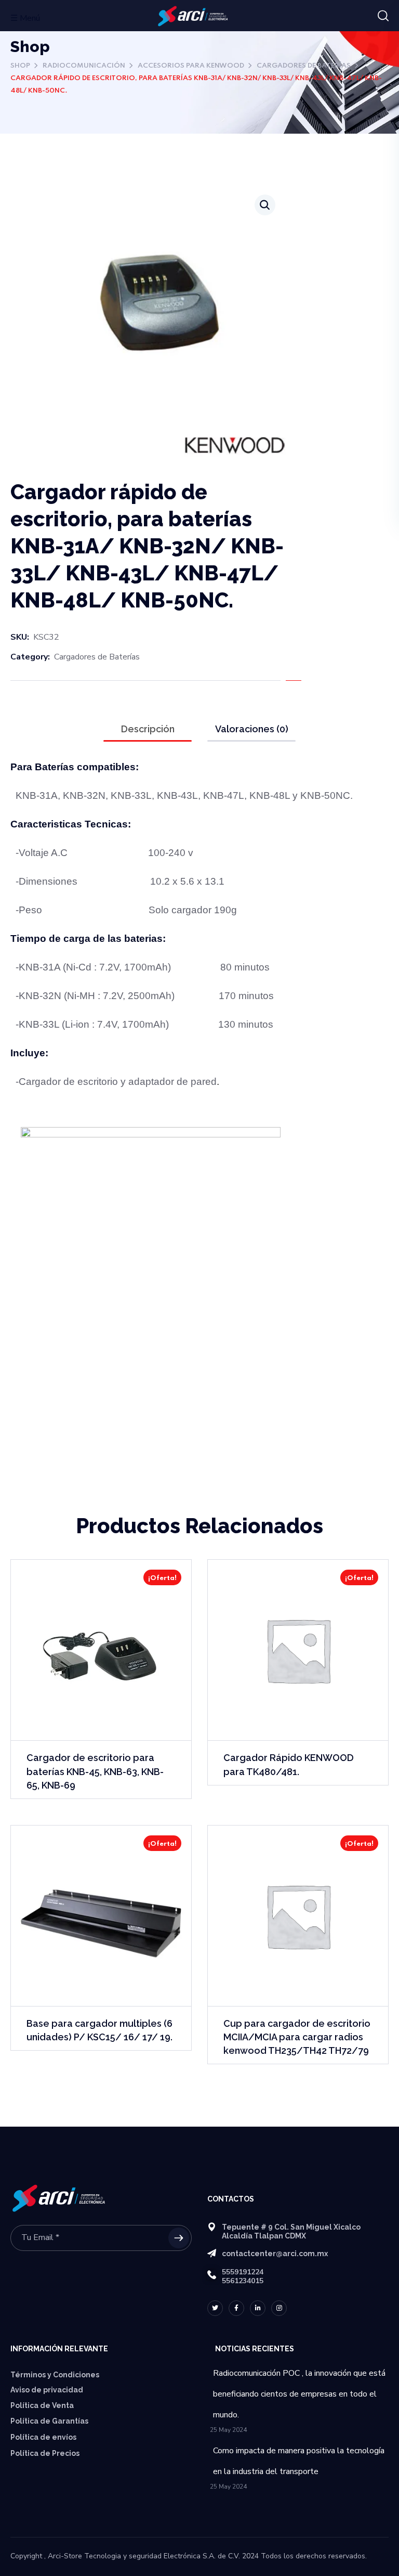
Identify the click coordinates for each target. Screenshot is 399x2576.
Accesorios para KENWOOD (191, 66)
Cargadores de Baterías (304, 66)
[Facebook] (236, 2308)
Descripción (148, 729)
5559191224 (243, 2272)
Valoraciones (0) (252, 729)
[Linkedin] (258, 2308)
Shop (20, 66)
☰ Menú (25, 18)
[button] (383, 16)
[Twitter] (215, 2308)
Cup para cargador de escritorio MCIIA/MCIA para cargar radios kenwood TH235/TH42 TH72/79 (297, 2037)
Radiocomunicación (84, 66)
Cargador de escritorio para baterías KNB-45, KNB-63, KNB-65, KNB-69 (95, 1771)
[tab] (148, 729)
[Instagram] (279, 2308)
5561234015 (243, 2281)
